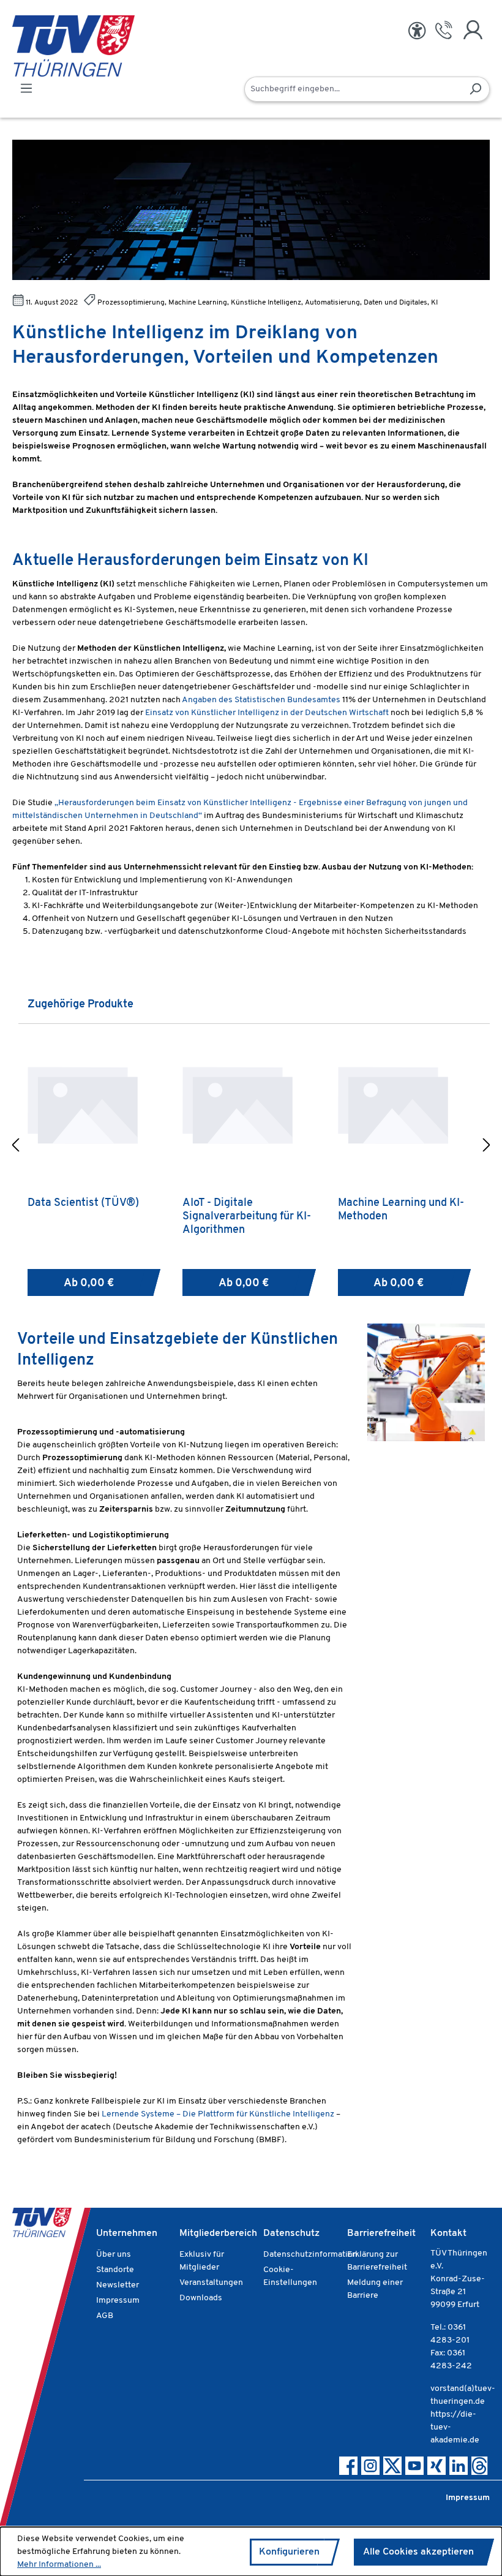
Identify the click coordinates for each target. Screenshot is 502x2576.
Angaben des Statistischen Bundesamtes (260, 700)
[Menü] (26, 89)
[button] (15, 1147)
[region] (251, 1147)
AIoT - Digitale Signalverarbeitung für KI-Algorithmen (247, 1217)
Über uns (114, 2255)
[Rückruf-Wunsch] (444, 30)
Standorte (115, 2270)
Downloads (201, 2298)
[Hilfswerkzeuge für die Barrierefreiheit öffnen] (417, 31)
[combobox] (353, 89)
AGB (105, 2316)
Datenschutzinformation (310, 2255)
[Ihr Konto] (473, 30)
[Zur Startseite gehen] (55, 46)
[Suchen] (475, 89)
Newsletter (118, 2285)
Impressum (118, 2301)
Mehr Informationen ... (59, 2565)
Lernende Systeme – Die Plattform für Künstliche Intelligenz (218, 2114)
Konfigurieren (289, 2552)
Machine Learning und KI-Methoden (401, 1210)
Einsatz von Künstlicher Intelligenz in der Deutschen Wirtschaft (267, 713)
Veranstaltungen (211, 2283)
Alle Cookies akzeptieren (418, 2552)
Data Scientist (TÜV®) (83, 1203)
